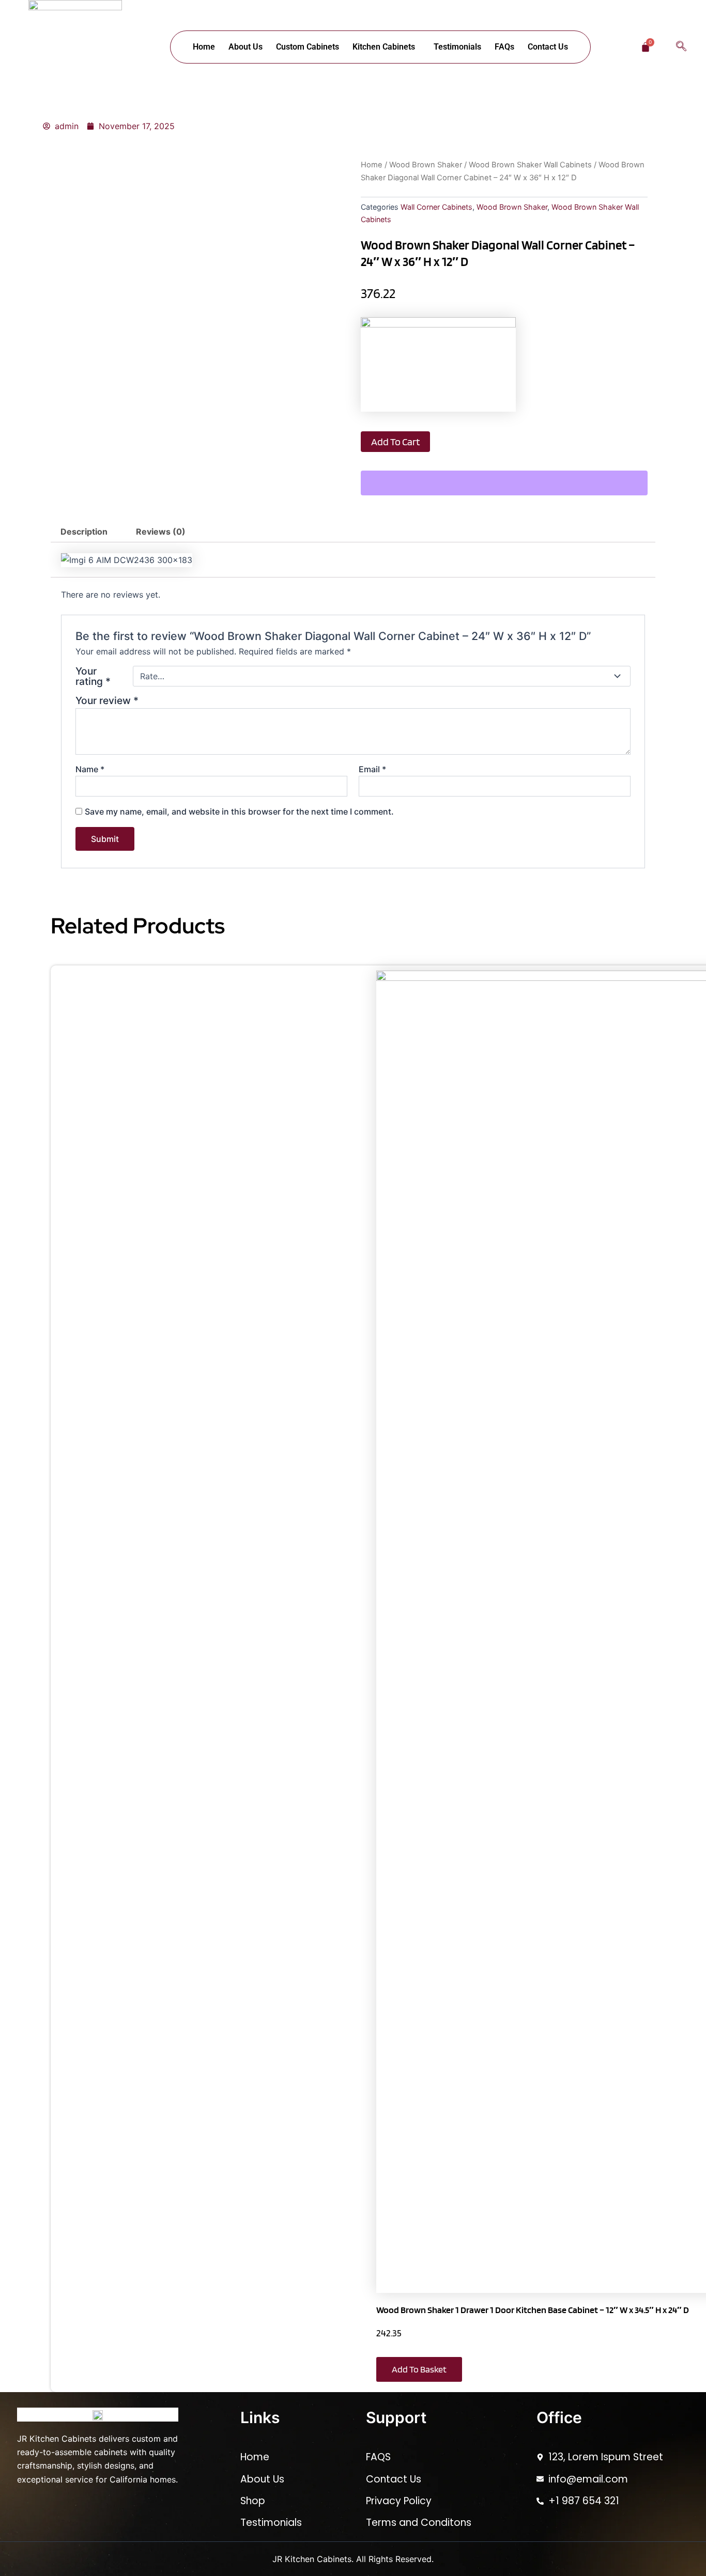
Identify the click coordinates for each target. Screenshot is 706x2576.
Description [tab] (84, 532)
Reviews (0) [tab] (161, 532)
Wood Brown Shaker (426, 165)
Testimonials (457, 47)
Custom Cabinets (308, 47)
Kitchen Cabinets (384, 47)
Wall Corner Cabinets (436, 207)
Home (204, 47)
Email (372, 769)
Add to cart (395, 442)
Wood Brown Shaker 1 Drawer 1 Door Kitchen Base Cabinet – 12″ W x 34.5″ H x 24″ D (533, 2310)
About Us (245, 47)
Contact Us (548, 47)
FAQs (504, 47)
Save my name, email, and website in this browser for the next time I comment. (239, 811)
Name (90, 769)
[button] (386, 47)
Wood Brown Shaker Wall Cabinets (530, 165)
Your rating (93, 676)
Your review (107, 700)
